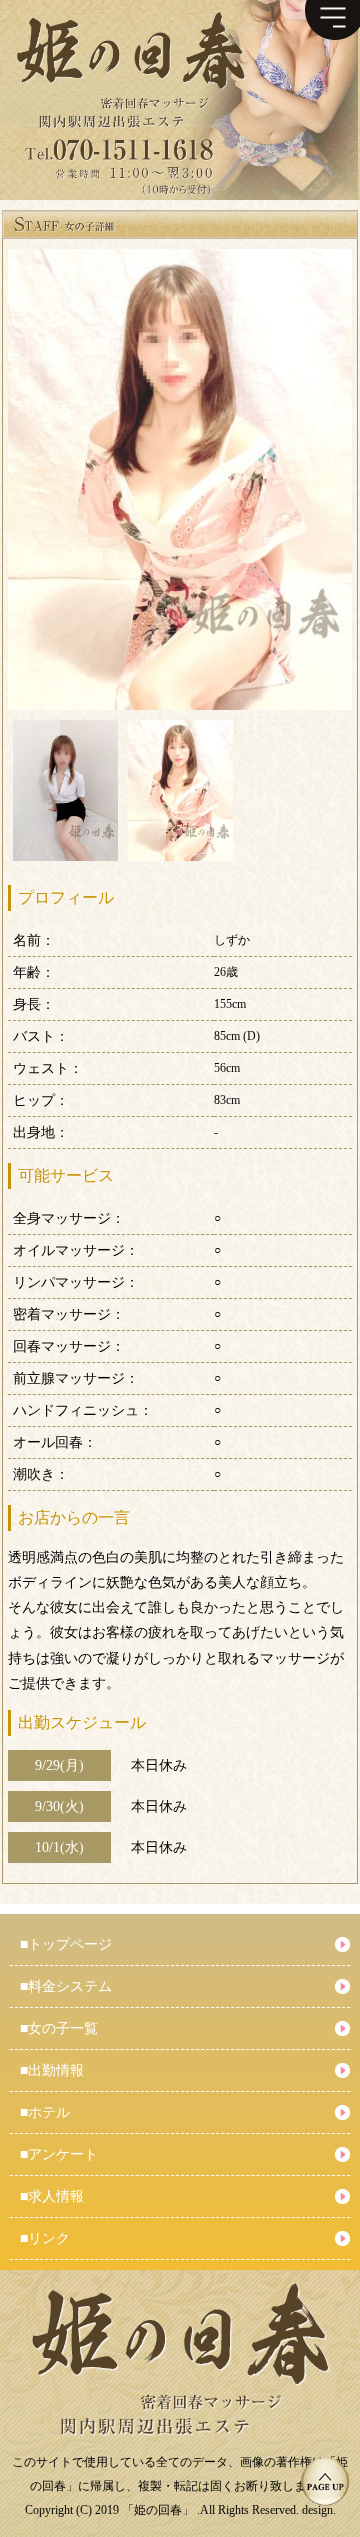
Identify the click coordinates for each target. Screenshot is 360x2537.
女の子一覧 (59, 2028)
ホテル (45, 2112)
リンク (45, 2238)
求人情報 (52, 2196)
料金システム (66, 1986)
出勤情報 (52, 2070)
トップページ (66, 1944)
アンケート (59, 2154)
